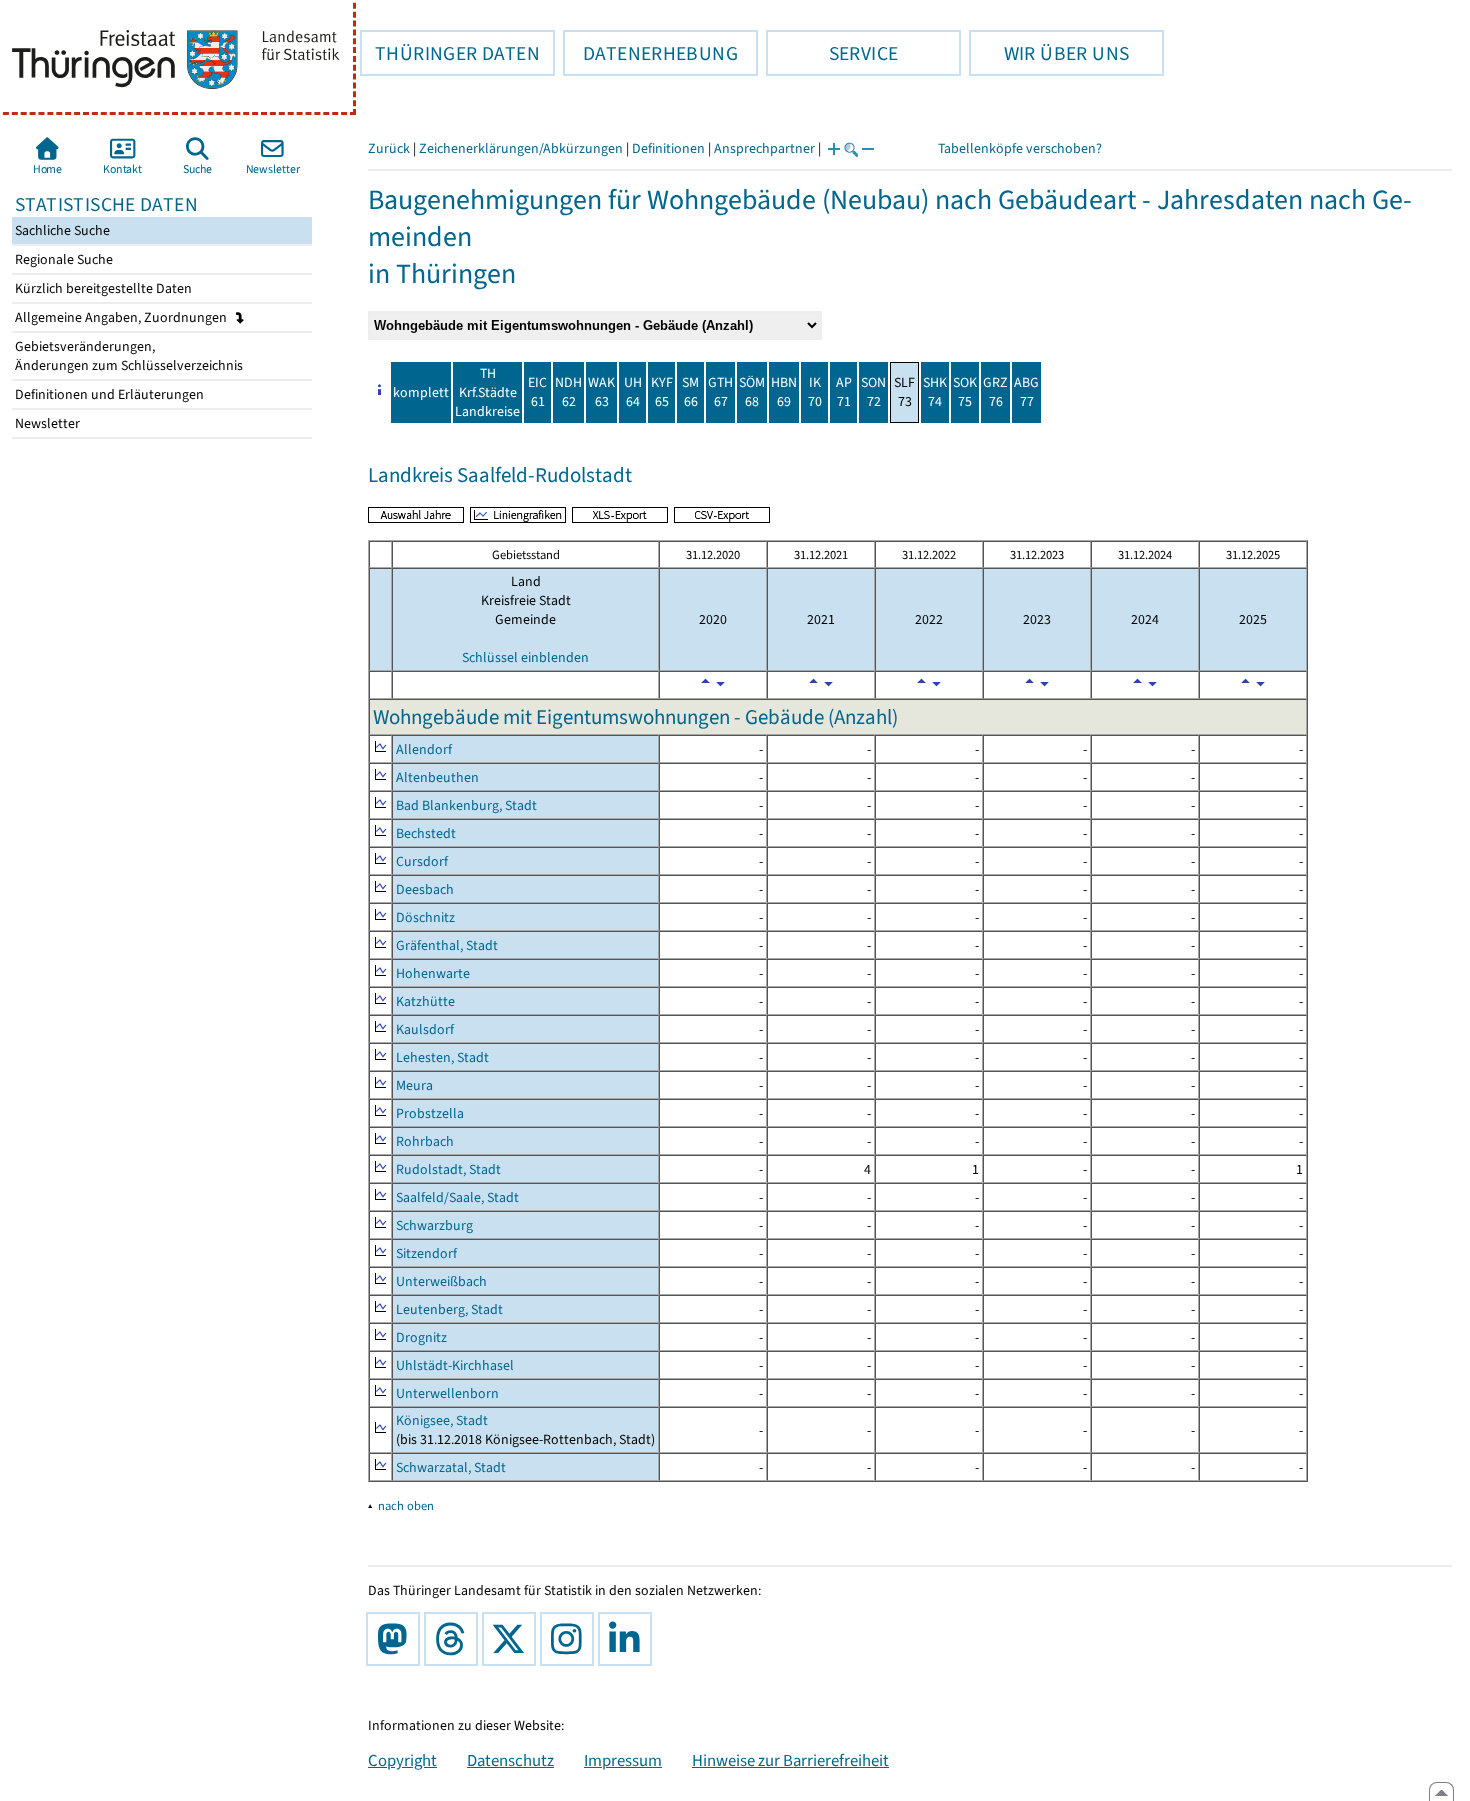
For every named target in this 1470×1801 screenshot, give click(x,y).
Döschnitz (425, 917)
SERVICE (832, 53)
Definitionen (668, 148)
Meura (414, 1085)
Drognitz (421, 1337)
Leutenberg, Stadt (449, 1309)
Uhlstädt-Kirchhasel (455, 1365)
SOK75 (965, 392)
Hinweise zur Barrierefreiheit (790, 1760)
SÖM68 (752, 392)
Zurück (389, 148)
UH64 (633, 392)
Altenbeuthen (437, 777)
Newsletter (46, 423)
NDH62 (568, 392)
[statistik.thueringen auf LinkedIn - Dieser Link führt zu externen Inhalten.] (629, 1639)
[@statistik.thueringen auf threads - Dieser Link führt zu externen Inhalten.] (455, 1639)
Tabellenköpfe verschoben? (1020, 148)
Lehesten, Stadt (442, 1057)
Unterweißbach (441, 1281)
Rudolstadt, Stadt (448, 1169)
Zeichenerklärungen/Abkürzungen (521, 148)
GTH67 (720, 392)
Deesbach (425, 889)
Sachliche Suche (61, 230)
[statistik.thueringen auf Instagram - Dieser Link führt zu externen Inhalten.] (571, 1639)
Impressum (623, 1760)
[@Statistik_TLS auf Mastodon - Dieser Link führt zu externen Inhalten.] (397, 1639)
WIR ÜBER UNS (1049, 53)
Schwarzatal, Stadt (451, 1467)
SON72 (873, 392)
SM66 (690, 392)
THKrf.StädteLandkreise (487, 392)
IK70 (815, 392)
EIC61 (537, 392)
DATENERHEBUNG (650, 53)
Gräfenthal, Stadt (447, 945)
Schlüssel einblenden (525, 657)
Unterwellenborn (447, 1393)
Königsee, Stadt (442, 1420)
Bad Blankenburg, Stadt (466, 805)
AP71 (844, 392)
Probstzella (430, 1113)
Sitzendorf (426, 1253)
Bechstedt (426, 833)
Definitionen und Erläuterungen (108, 394)
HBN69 (784, 392)
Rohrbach (425, 1141)
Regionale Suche (62, 259)
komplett (421, 392)
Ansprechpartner (764, 148)
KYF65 (662, 392)
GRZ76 (995, 392)
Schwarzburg (434, 1225)
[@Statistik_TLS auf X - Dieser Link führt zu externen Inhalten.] (513, 1639)
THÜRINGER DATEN (450, 53)
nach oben (406, 1505)
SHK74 (935, 392)
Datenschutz (510, 1760)
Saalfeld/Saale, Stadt (457, 1197)
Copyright (402, 1760)
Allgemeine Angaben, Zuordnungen (122, 317)
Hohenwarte (433, 973)
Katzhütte (425, 1001)
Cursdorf (422, 861)
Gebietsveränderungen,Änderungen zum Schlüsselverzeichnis (127, 356)
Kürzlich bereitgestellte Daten (102, 288)
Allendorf (424, 749)
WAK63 (601, 392)
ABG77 (1026, 392)
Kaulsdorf (425, 1029)
